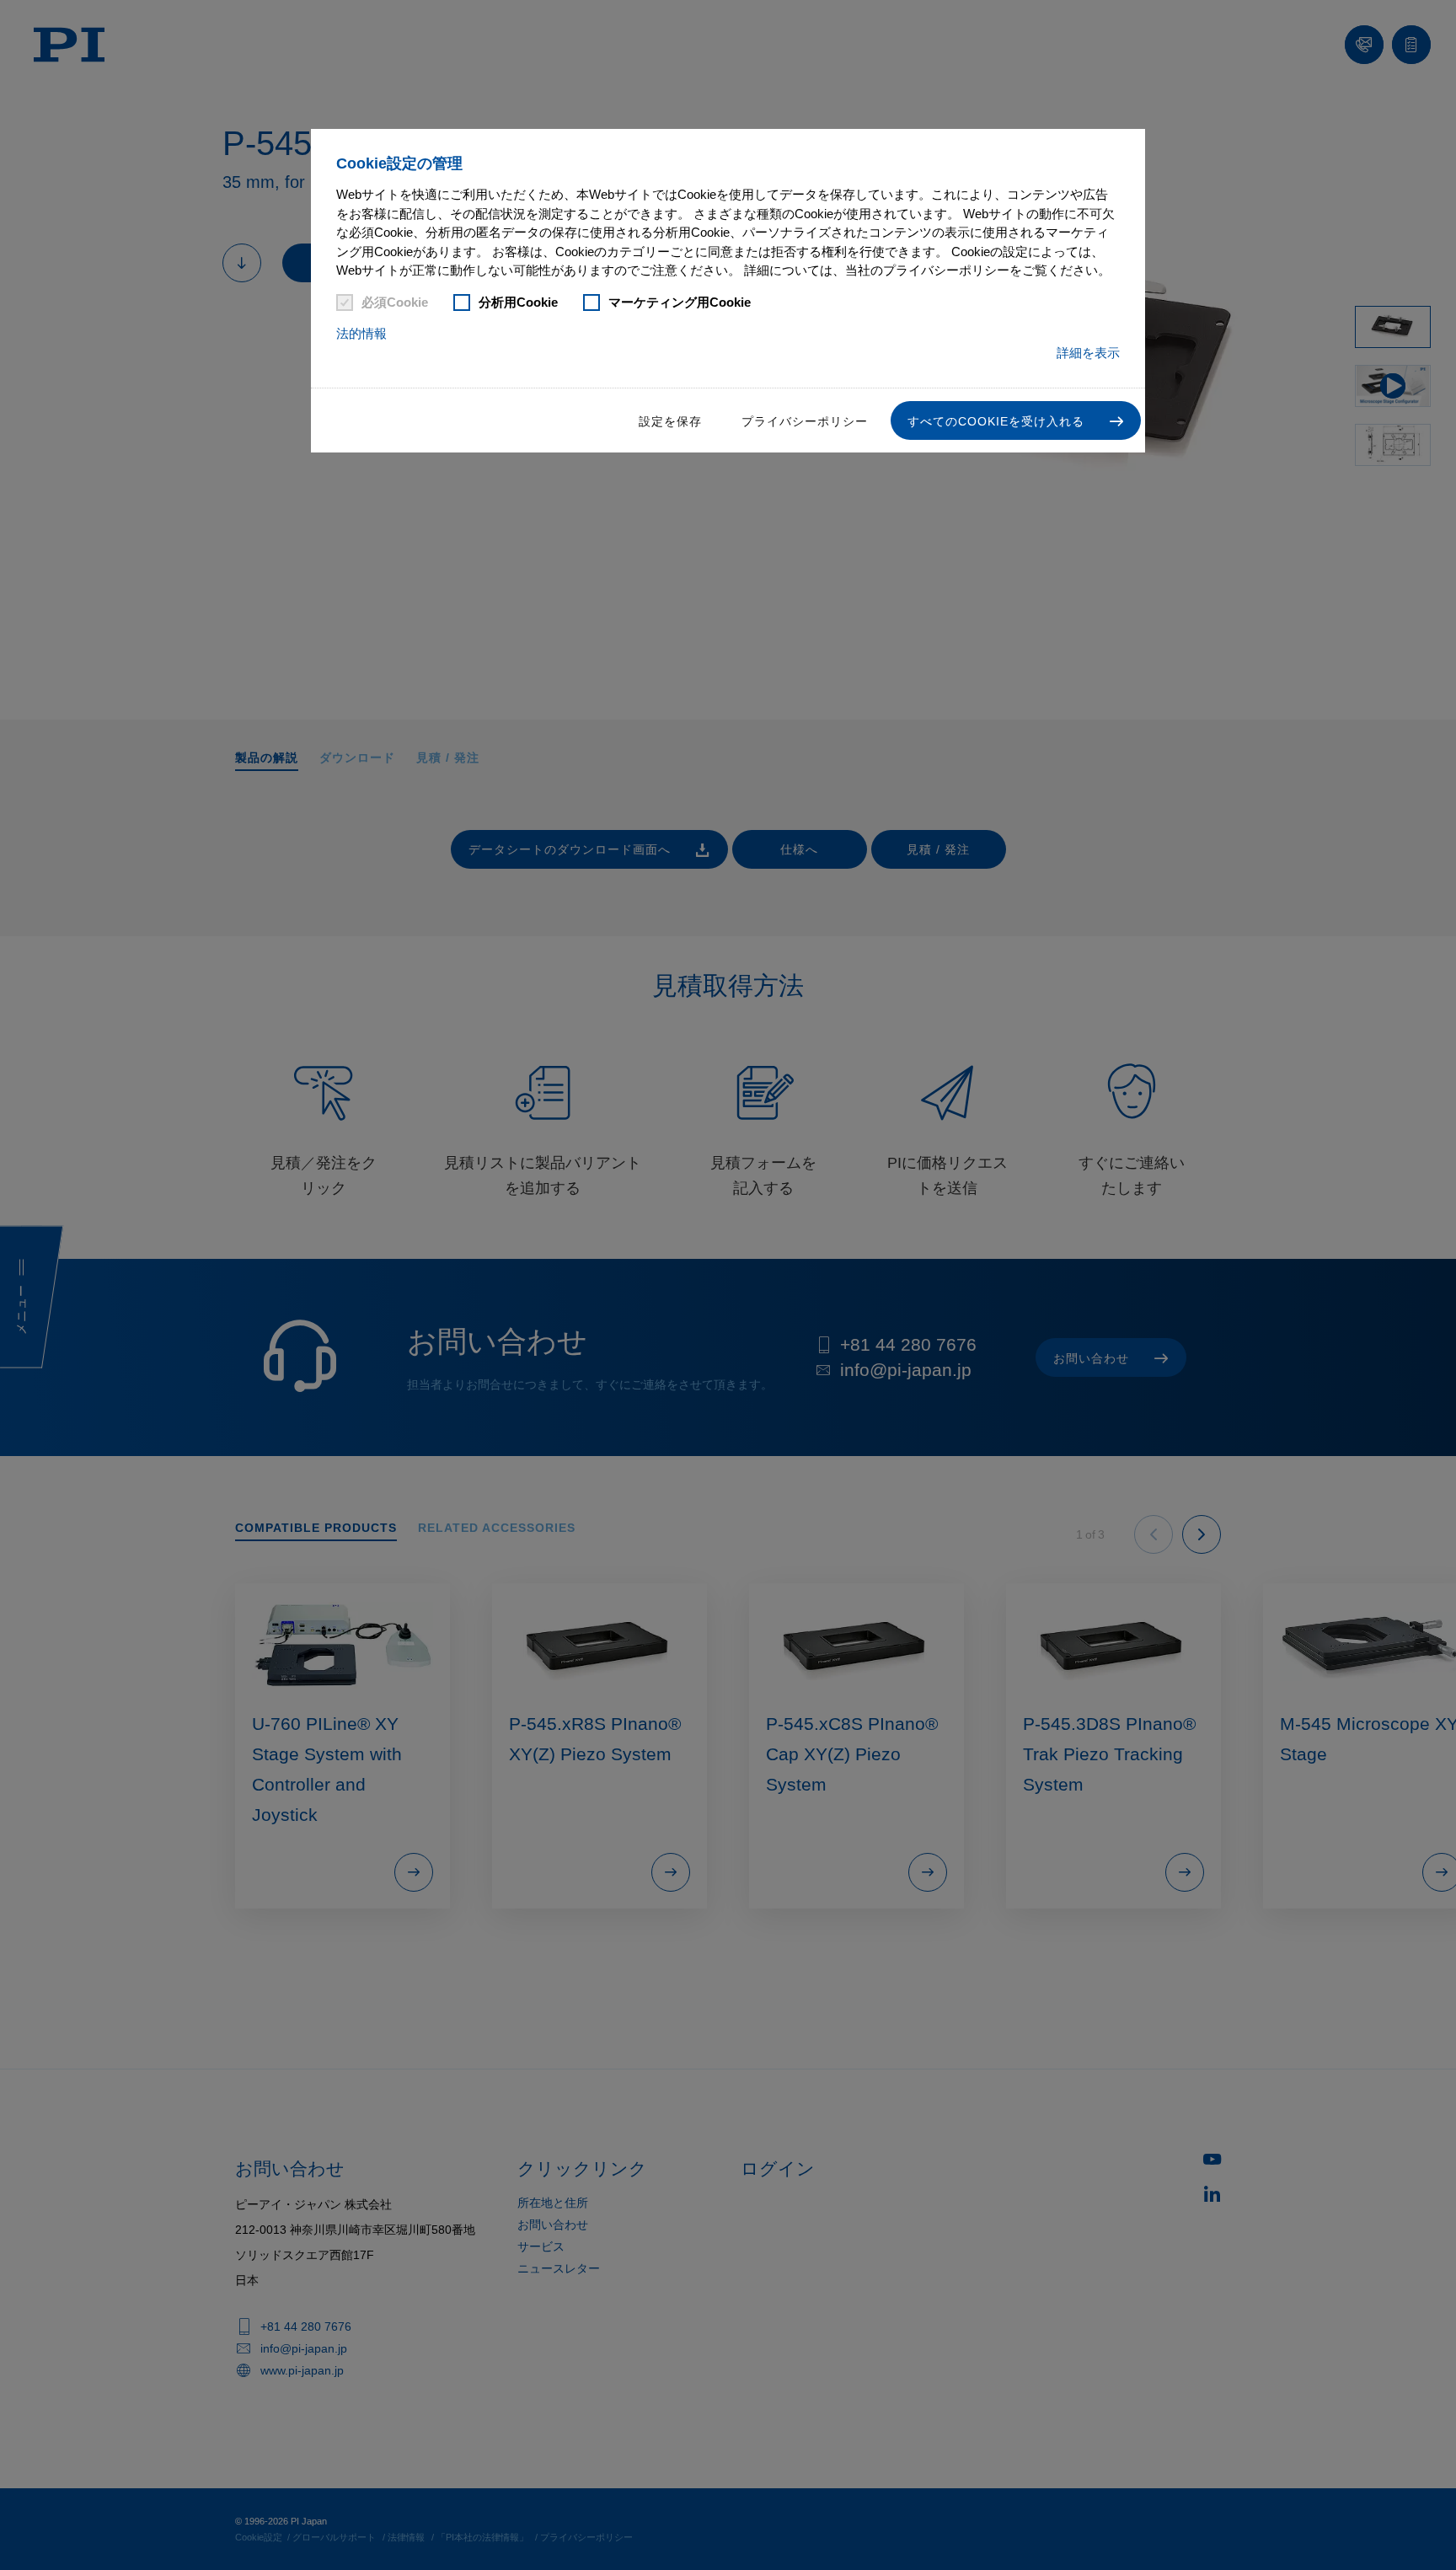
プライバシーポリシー (805, 421)
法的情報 (361, 333)
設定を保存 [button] (670, 421)
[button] (1016, 420)
